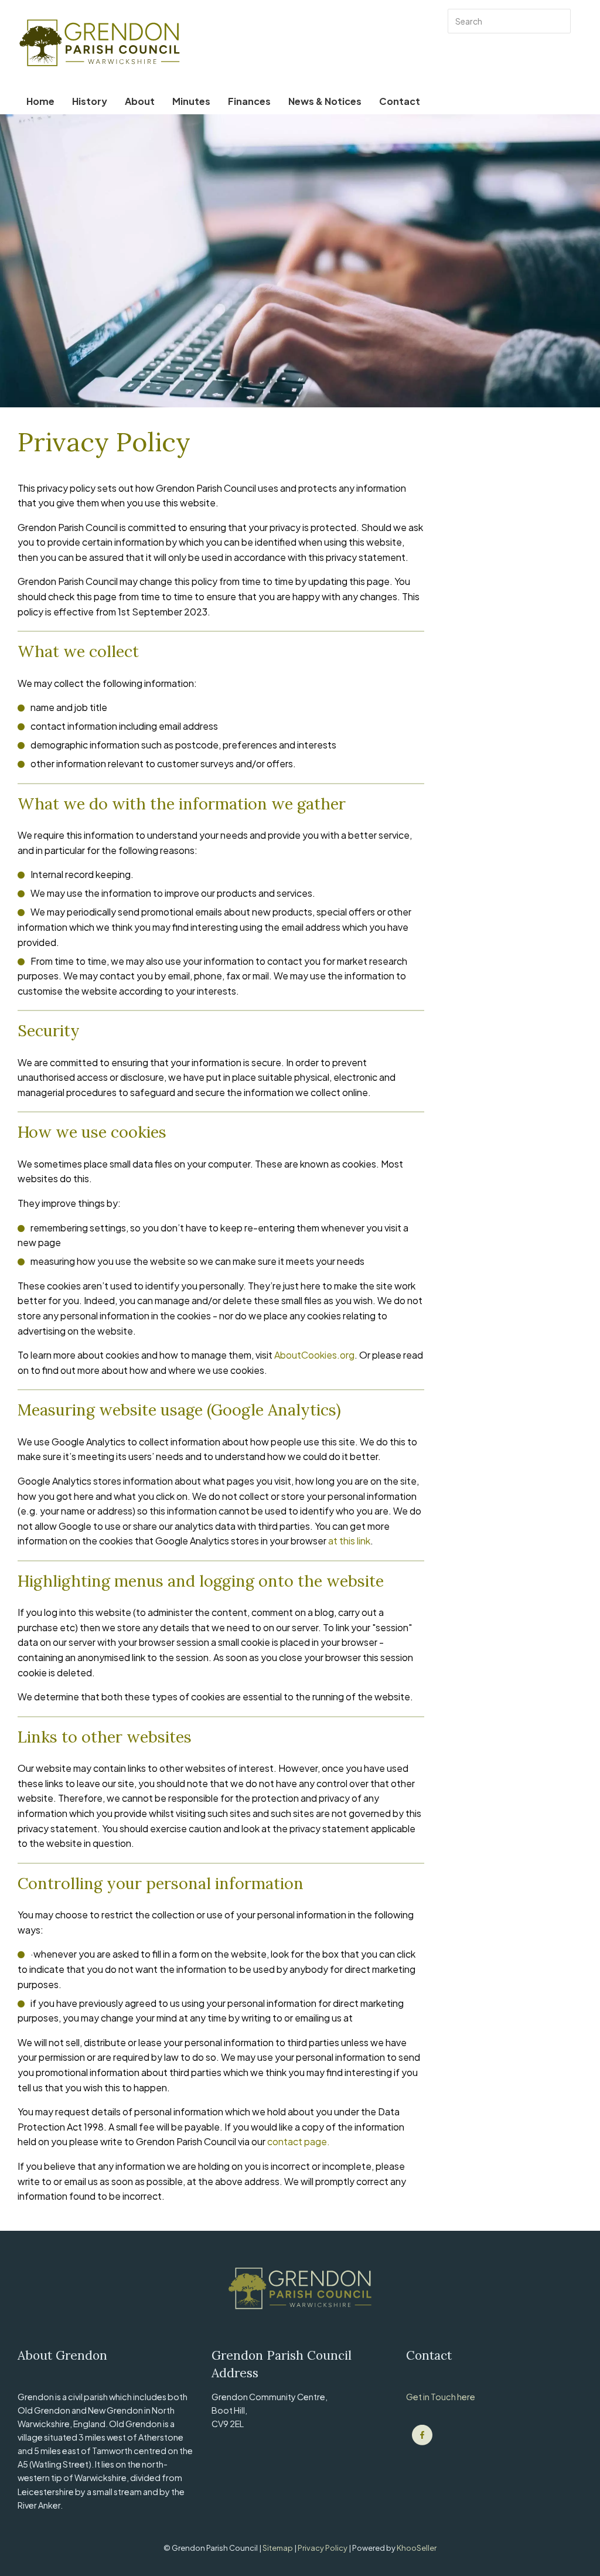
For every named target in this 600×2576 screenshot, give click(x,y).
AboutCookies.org (314, 1355)
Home (40, 101)
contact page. (299, 2141)
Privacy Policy (323, 2548)
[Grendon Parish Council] (422, 2435)
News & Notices (325, 101)
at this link (349, 1541)
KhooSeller (417, 2548)
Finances (249, 101)
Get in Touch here (441, 2397)
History (90, 101)
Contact (400, 101)
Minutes (191, 101)
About (140, 101)
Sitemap (278, 2548)
